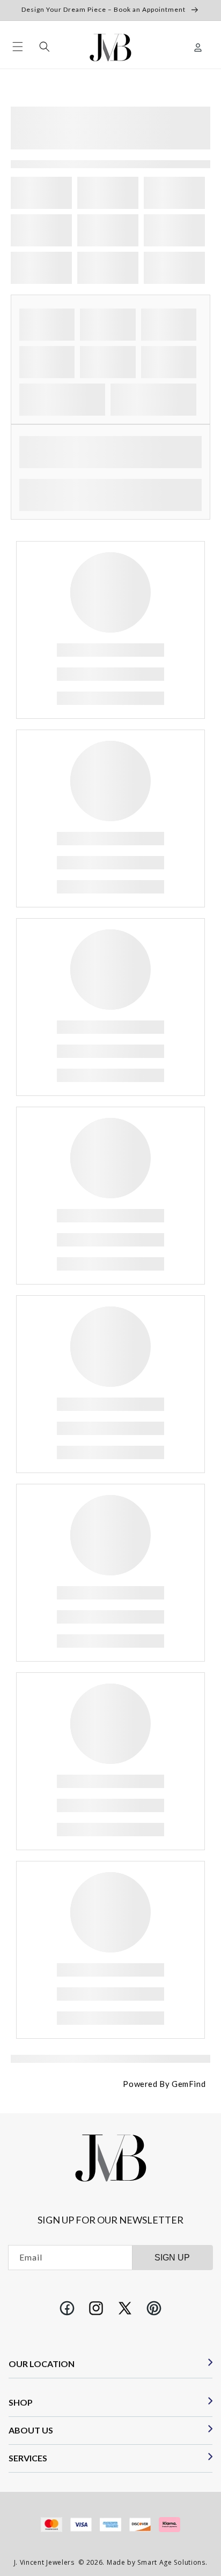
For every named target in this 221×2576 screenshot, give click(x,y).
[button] (18, 47)
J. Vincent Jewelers (44, 2562)
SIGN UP (172, 2258)
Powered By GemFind (164, 2084)
